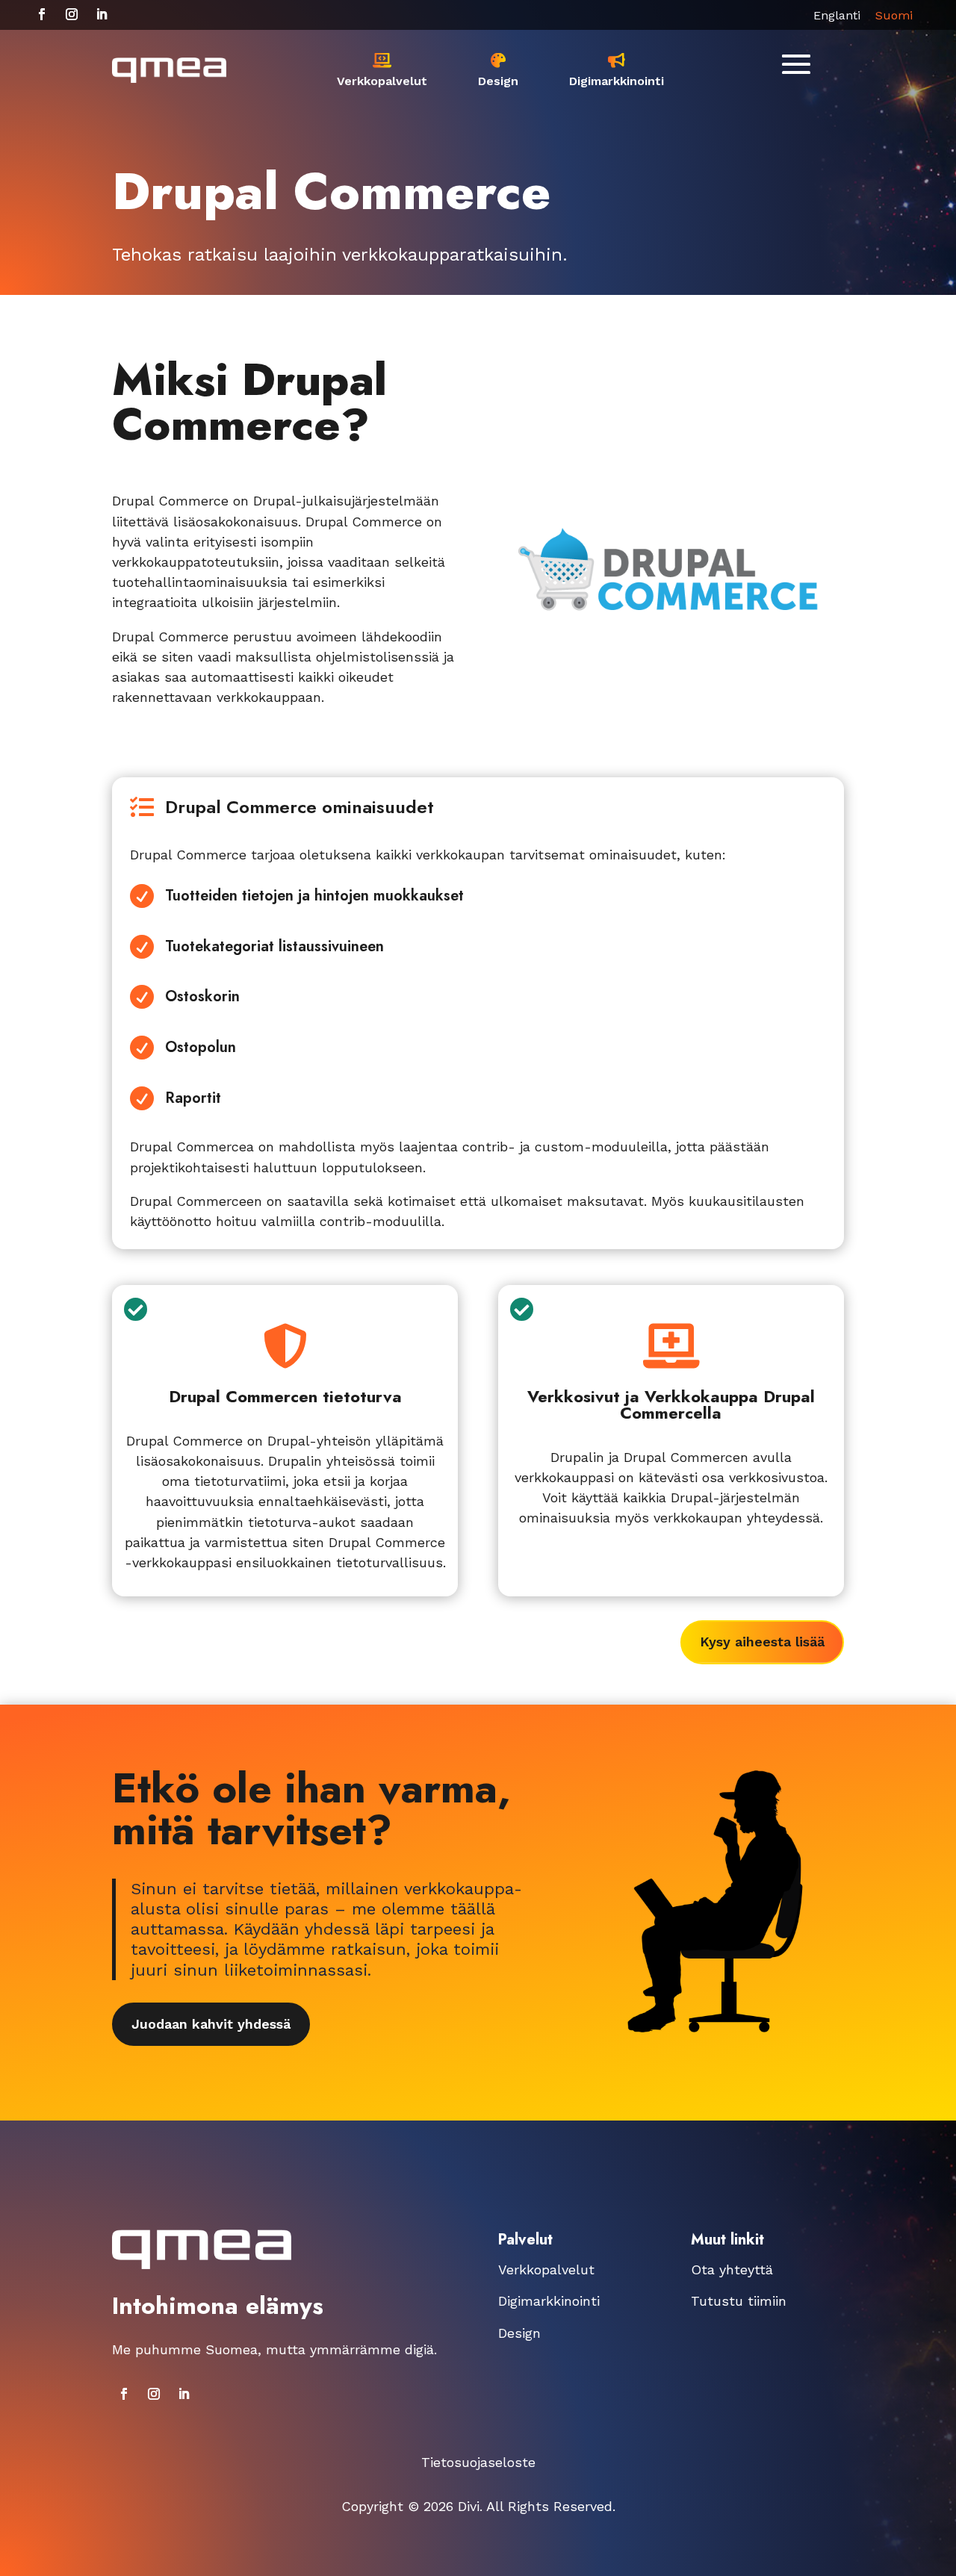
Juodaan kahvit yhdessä (211, 2024)
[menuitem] (382, 70)
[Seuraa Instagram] (72, 14)
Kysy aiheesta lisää (762, 1642)
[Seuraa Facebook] (42, 14)
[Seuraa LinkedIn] (102, 14)
